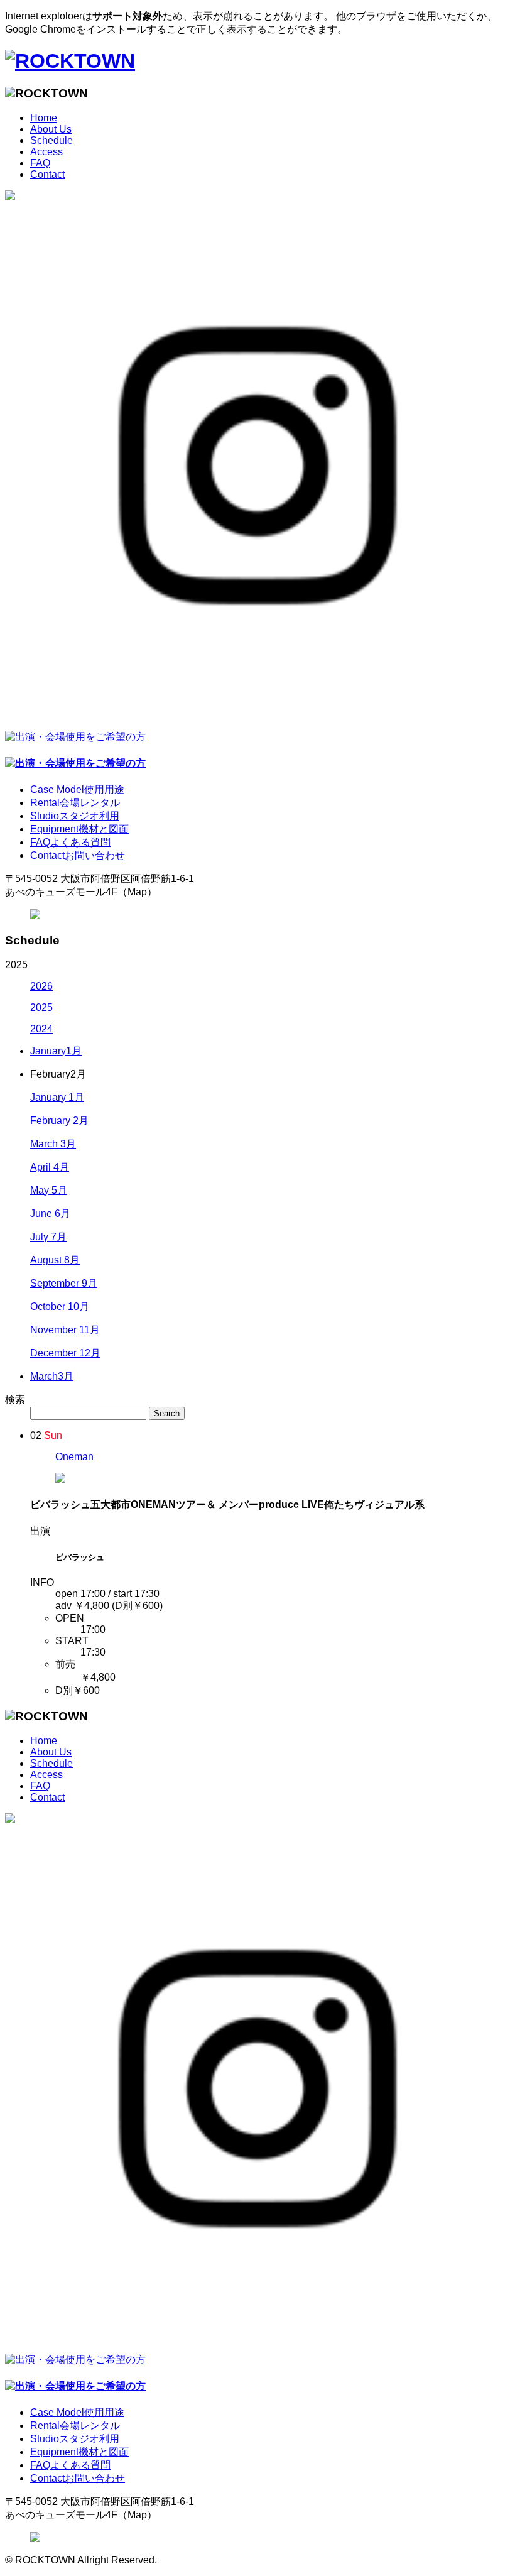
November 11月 (65, 1330)
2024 (41, 1029)
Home (44, 118)
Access (46, 152)
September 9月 (64, 1283)
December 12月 (65, 1353)
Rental (75, 803)
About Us (51, 129)
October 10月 (60, 1307)
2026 (41, 986)
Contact (47, 174)
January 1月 (57, 1097)
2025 (41, 1007)
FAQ (40, 163)
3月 (52, 1376)
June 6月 (50, 1214)
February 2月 (59, 1121)
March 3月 (53, 1144)
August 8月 (55, 1260)
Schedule (51, 140)
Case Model (77, 789)
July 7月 (48, 1237)
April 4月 (50, 1167)
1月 (56, 1051)
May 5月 (49, 1190)
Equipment (79, 829)
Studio (75, 816)
